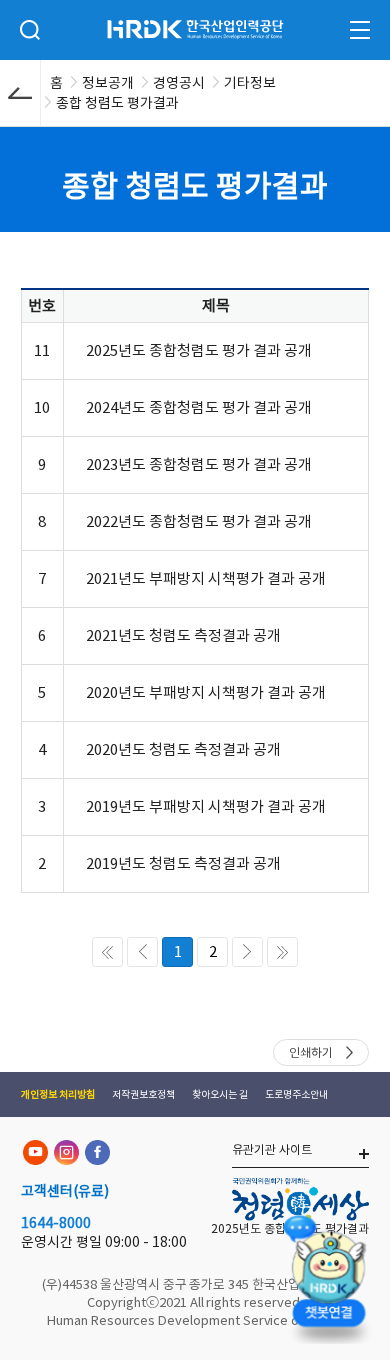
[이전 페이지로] (20, 93)
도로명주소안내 (296, 1094)
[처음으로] (107, 952)
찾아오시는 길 (220, 1094)
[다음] (247, 952)
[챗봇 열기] (328, 1275)
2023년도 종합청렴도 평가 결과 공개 (199, 464)
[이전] (142, 952)
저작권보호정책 (143, 1094)
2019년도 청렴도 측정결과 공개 (183, 863)
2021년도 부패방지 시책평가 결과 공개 (206, 578)
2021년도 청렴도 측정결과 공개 (183, 635)
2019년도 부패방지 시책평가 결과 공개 (206, 806)
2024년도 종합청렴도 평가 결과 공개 (199, 407)
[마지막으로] (282, 952)
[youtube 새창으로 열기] (35, 1152)
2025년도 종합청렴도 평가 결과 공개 (199, 350)
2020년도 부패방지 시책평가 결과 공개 (206, 692)
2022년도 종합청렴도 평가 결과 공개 (199, 521)
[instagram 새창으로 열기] (66, 1152)
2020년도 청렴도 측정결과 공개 (183, 749)
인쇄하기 (311, 1052)
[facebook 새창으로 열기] (97, 1152)
